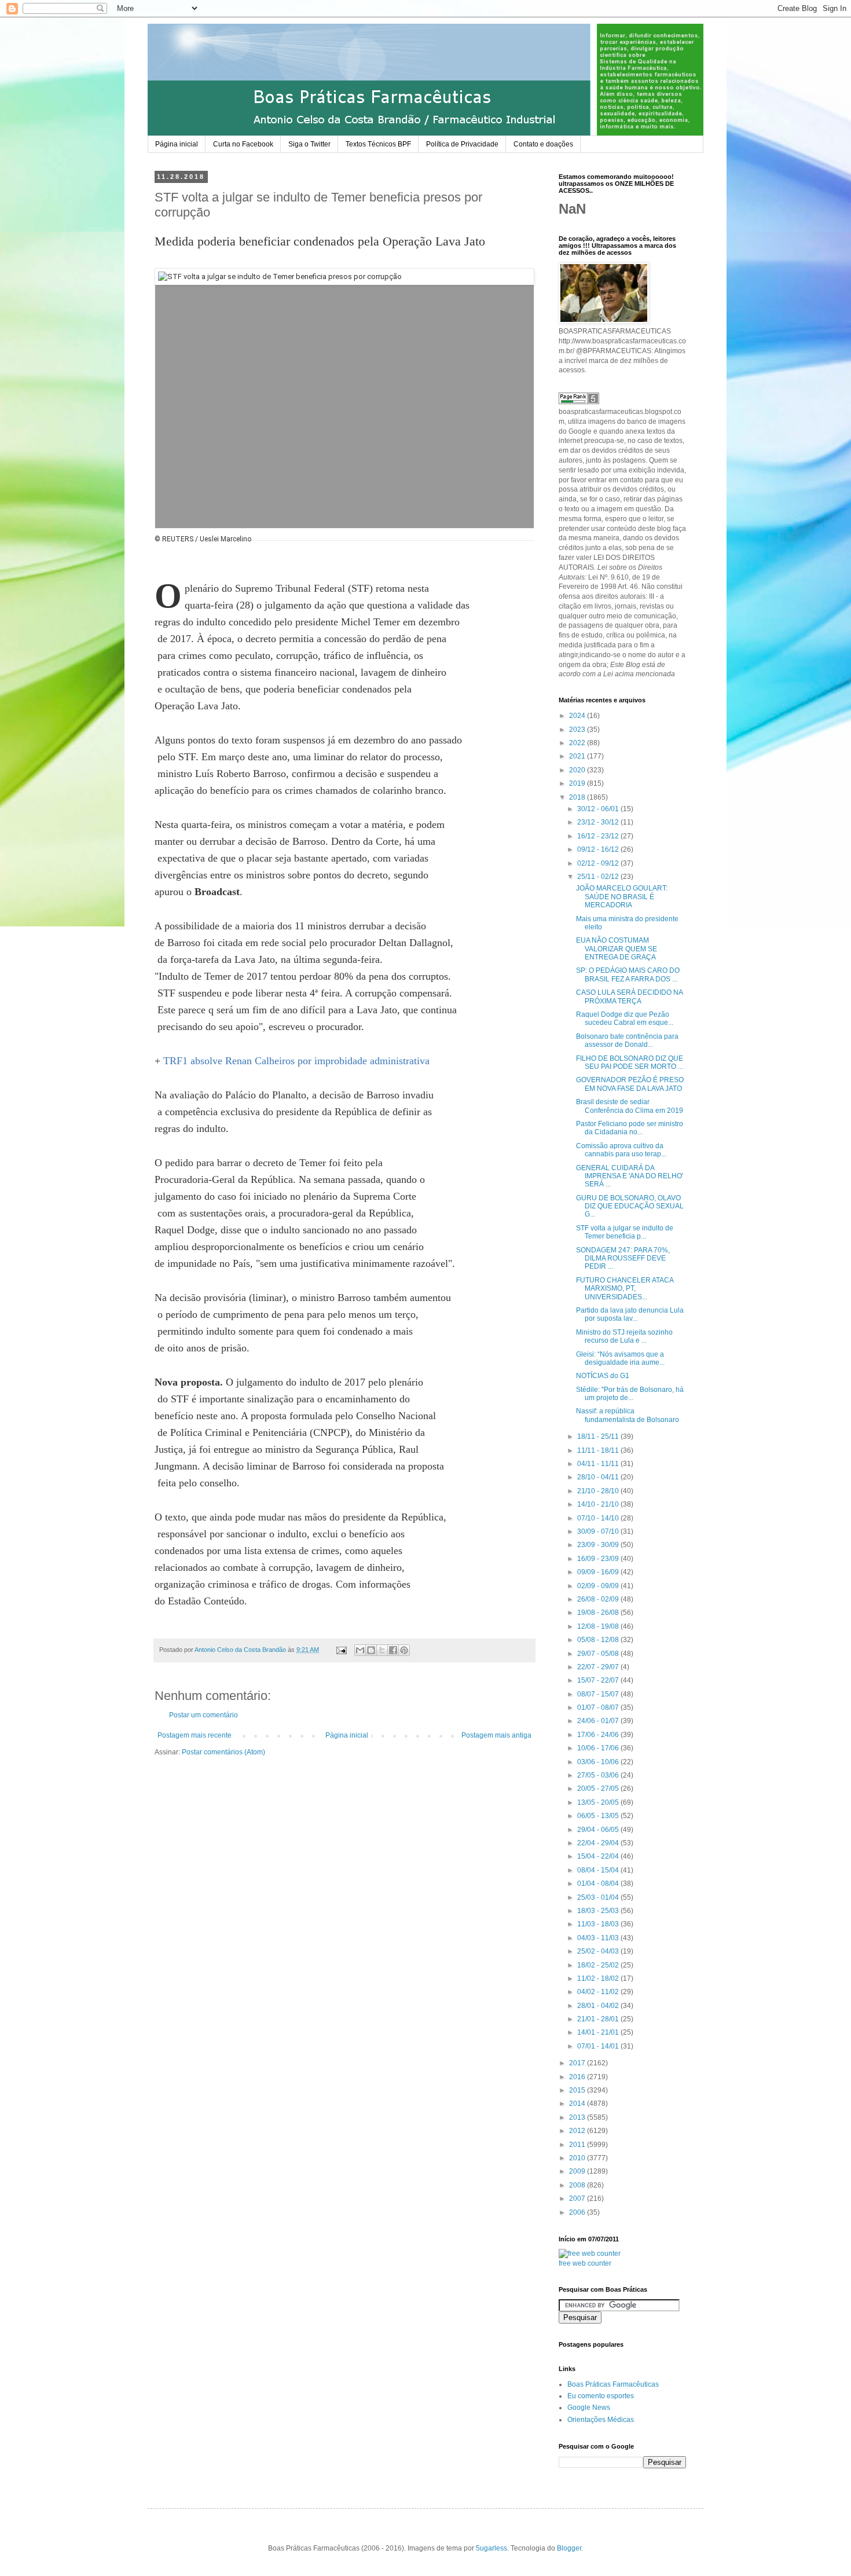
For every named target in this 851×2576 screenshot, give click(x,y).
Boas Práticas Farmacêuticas (613, 2384)
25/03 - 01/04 (599, 1897)
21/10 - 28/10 (599, 1491)
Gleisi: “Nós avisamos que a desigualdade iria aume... (620, 1358)
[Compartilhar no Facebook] (393, 1650)
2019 (578, 783)
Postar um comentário (203, 1715)
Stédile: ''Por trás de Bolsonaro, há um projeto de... (630, 1394)
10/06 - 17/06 (599, 1748)
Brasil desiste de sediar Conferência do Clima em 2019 (630, 1106)
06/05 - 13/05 (599, 1816)
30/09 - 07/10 (599, 1531)
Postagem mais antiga (496, 1735)
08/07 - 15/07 (599, 1694)
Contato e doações (543, 144)
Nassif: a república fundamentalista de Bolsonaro (628, 1415)
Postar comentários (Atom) (223, 1752)
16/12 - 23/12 (599, 836)
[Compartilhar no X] (382, 1650)
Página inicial (177, 144)
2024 (578, 716)
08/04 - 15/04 (599, 1870)
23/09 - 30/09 (599, 1545)
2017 (578, 2063)
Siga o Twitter (309, 144)
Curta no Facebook (243, 144)
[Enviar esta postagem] (341, 1650)
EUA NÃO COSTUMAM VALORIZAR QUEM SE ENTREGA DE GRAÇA (617, 949)
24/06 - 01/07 (599, 1721)
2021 (578, 756)
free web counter (585, 2263)
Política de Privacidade (462, 144)
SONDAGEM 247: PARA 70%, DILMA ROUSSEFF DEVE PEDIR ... (623, 1258)
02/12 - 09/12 (599, 863)
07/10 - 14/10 (599, 1518)
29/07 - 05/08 (599, 1654)
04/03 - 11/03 (599, 1938)
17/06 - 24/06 (599, 1735)
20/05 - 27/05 (599, 1789)
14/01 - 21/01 (599, 2032)
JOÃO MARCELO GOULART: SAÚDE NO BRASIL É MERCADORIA (622, 897)
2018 (578, 797)
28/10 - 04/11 (599, 1477)
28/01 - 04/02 (599, 2006)
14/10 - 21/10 (599, 1504)
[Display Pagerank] (579, 402)
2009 (578, 2171)
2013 (578, 2117)
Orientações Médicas (601, 2420)
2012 (578, 2131)
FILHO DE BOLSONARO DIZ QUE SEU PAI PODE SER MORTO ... (630, 1062)
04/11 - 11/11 (599, 1464)
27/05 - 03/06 (599, 1775)
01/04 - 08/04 (599, 1884)
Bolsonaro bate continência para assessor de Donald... (627, 1040)
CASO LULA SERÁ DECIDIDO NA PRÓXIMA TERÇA (629, 996)
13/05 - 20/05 (599, 1802)
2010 (578, 2158)
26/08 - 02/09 (599, 1599)
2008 (578, 2185)
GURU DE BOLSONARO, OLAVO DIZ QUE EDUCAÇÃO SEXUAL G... (630, 1206)
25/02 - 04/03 (599, 1951)
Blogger (569, 2548)
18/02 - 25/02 (599, 1965)
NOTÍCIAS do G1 (603, 1376)
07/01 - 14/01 (599, 2046)
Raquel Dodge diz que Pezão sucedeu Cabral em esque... (625, 1018)
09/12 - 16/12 (599, 849)
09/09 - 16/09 (599, 1572)
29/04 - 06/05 (599, 1830)
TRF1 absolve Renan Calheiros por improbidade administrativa (296, 1061)
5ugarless (491, 2548)
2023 (578, 730)
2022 (578, 743)
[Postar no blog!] (371, 1650)
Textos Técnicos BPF (378, 144)
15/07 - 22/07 (599, 1680)
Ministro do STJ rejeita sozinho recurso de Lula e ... (624, 1336)
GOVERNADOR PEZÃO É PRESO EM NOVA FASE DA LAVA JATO (630, 1084)
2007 (578, 2198)
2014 (578, 2104)
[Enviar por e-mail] (360, 1650)
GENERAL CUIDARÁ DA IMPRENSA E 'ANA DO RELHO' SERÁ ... (630, 1176)
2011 (578, 2145)
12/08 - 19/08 (599, 1626)
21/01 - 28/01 (599, 2019)
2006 (578, 2212)
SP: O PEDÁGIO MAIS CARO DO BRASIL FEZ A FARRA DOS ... (628, 974)
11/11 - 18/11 (599, 1450)
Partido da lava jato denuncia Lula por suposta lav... (630, 1314)
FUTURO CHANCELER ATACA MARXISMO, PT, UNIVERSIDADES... (625, 1289)
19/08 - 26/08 (599, 1613)
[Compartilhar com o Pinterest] (404, 1650)
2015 (578, 2090)
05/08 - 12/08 (599, 1640)
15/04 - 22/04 (599, 1856)
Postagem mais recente (195, 1735)
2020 (578, 770)
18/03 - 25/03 (599, 1911)
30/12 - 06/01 (599, 809)
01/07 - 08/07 (599, 1707)
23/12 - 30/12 (599, 822)
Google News (589, 2408)
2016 (578, 2077)
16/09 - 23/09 (599, 1559)
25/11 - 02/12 (599, 877)
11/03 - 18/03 (599, 1924)
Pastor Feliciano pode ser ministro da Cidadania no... (630, 1128)
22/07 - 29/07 (599, 1667)
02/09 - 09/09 (599, 1586)
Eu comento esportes (601, 2396)
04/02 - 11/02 (599, 1992)
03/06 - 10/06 (599, 1762)
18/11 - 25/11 (599, 1437)
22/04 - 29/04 (599, 1843)
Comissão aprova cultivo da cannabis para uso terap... (621, 1150)
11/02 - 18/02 (599, 1978)
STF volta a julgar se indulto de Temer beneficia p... (625, 1232)
